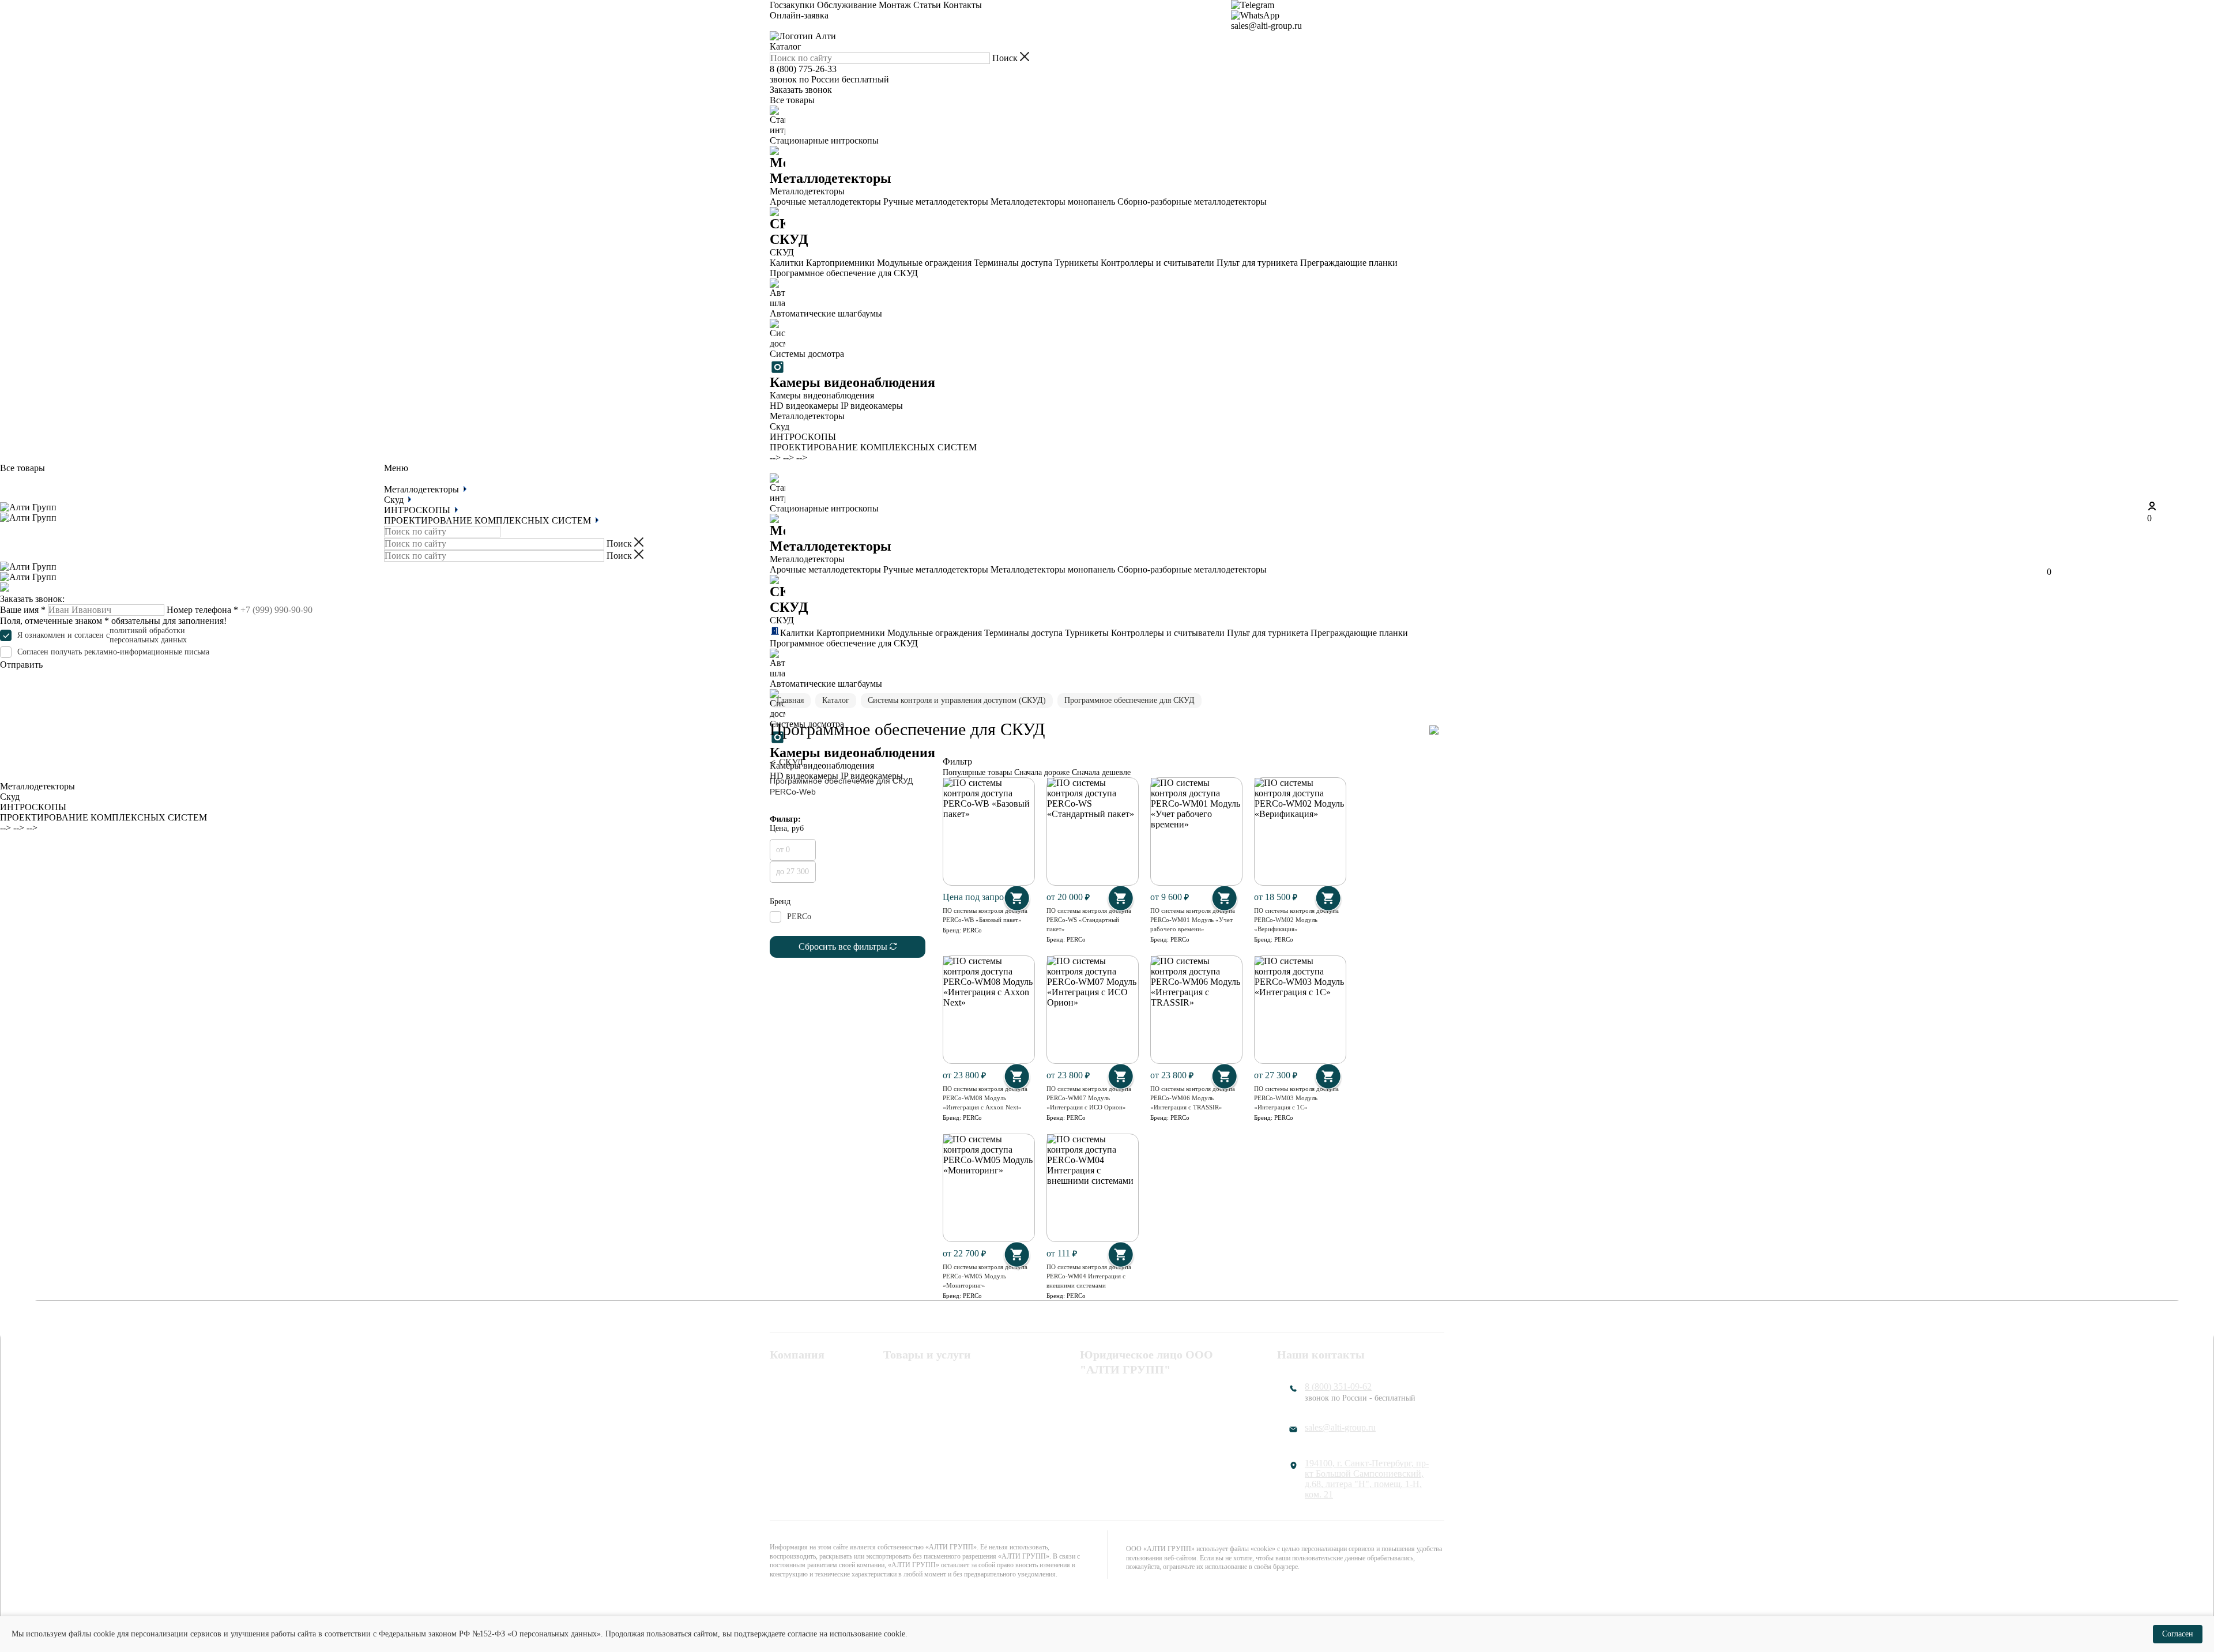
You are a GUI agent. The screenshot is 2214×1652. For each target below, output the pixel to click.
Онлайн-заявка (799, 15)
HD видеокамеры (804, 406)
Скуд (780, 426)
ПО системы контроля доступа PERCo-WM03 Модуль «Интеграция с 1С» (1296, 1098)
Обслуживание (847, 5)
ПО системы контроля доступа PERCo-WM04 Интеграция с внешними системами (1089, 1276)
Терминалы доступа (1013, 263)
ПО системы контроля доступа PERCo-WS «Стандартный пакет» (1089, 920)
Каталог (786, 46)
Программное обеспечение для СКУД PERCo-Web (841, 786)
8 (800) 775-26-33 (803, 69)
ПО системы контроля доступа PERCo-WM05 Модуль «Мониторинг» (985, 1276)
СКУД (895, 1394)
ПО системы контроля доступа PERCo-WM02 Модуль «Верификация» (1296, 920)
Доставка (788, 1439)
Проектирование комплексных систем (944, 1429)
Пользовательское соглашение (1139, 1409)
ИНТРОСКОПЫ (803, 437)
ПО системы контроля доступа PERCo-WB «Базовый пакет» (985, 915)
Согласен (2178, 1634)
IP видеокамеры (872, 406)
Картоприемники (840, 263)
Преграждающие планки (1349, 263)
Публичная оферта (1117, 1424)
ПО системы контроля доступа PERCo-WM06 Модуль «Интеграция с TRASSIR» (1193, 1098)
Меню (396, 468)
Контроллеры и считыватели (1157, 263)
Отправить (21, 665)
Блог (779, 1454)
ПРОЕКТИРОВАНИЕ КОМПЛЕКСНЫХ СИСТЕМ (873, 447)
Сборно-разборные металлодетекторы (1192, 202)
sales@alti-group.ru (1266, 26)
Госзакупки (792, 5)
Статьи (927, 5)
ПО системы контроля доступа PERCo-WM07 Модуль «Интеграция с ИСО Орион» (1089, 1098)
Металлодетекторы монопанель (1053, 202)
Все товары (792, 100)
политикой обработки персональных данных (148, 635)
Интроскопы (908, 1409)
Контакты (963, 5)
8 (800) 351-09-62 (1338, 1386)
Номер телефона (202, 610)
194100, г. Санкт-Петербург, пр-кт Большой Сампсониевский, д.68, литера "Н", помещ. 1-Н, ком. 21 (1367, 1479)
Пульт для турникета (1257, 263)
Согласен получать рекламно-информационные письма (113, 652)
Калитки (787, 263)
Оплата (784, 1409)
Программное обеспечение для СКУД (844, 273)
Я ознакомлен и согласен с (102, 635)
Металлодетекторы (807, 416)
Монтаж (895, 5)
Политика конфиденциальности (1143, 1394)
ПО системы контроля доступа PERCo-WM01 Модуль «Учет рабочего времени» (1193, 920)
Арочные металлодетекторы (825, 202)
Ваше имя (23, 610)
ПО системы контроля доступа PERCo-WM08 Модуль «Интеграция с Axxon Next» (985, 1098)
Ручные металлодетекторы (936, 202)
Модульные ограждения (924, 263)
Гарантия (788, 1424)
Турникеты (1076, 263)
